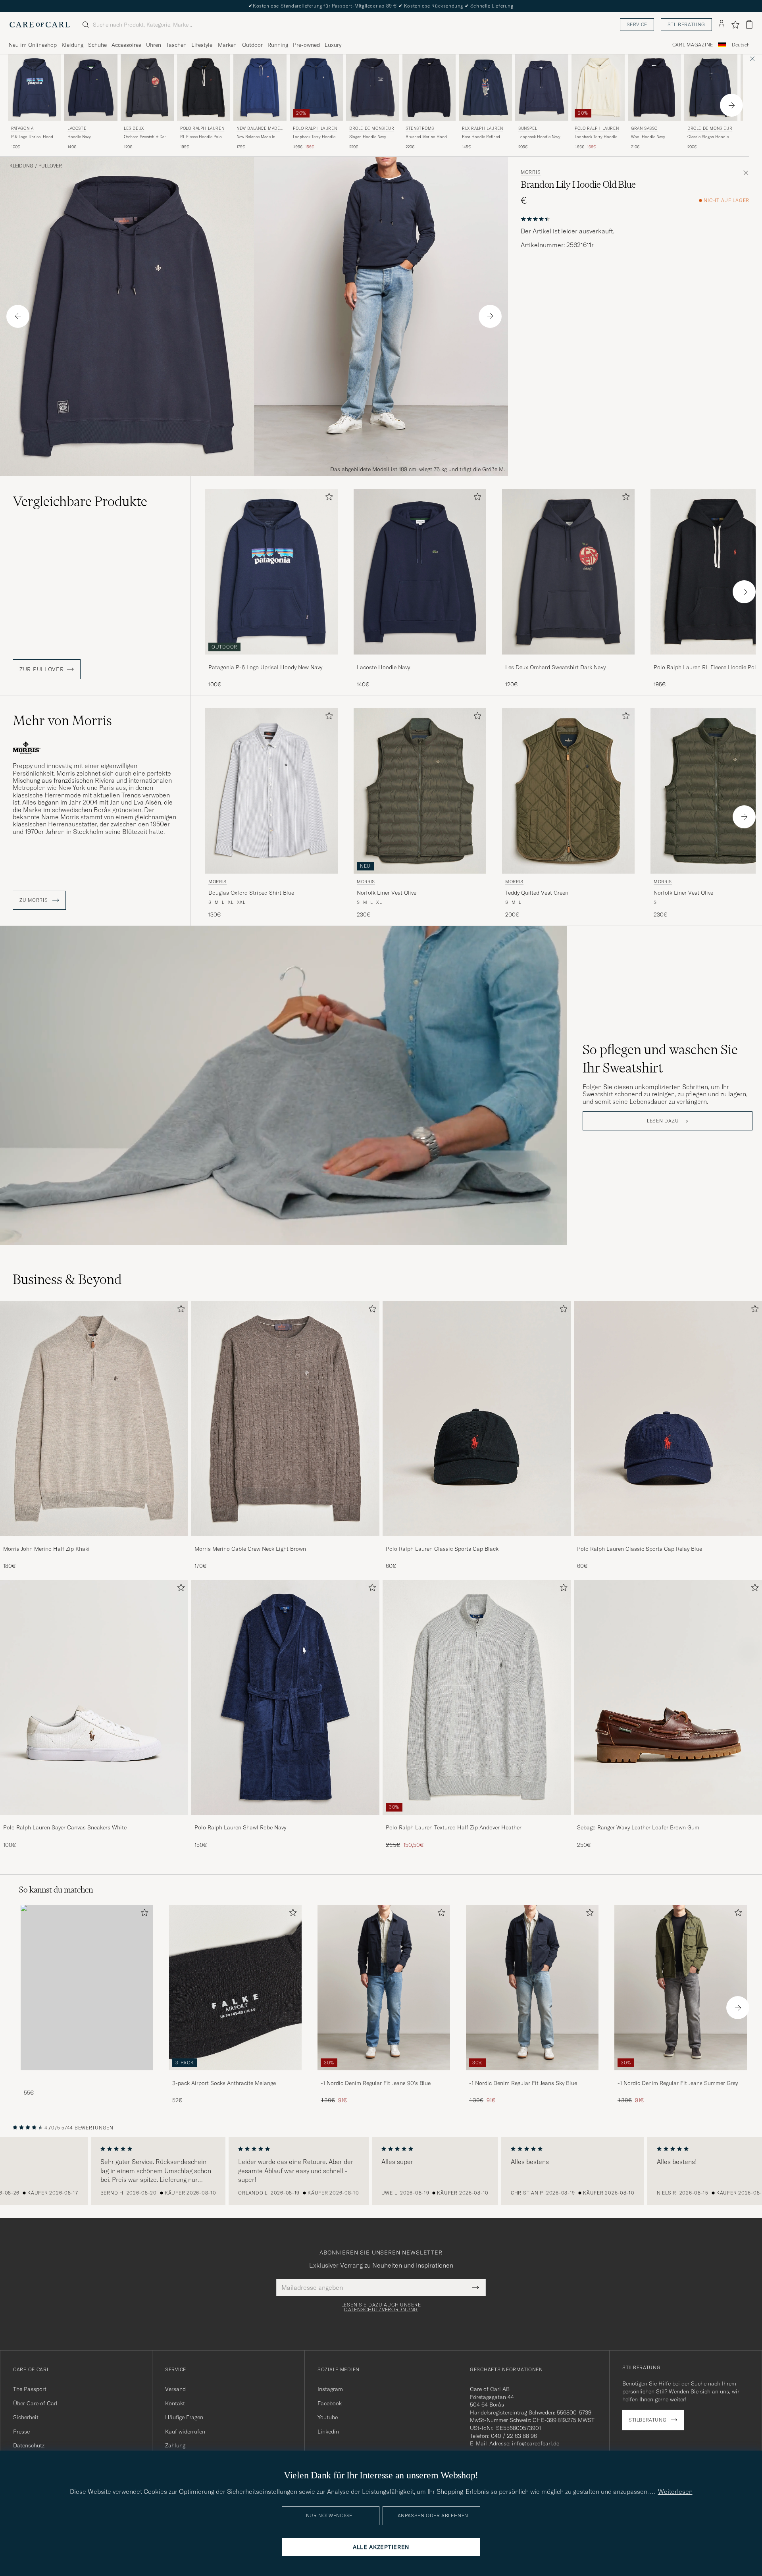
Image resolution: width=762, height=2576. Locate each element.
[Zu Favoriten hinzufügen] (327, 498)
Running (278, 45)
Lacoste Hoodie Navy (383, 667)
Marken (227, 45)
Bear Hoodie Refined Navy (481, 137)
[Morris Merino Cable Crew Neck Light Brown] (285, 1541)
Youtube (328, 2417)
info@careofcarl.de (536, 2443)
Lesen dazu (663, 1121)
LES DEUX (134, 128)
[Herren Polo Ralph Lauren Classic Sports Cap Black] (477, 1419)
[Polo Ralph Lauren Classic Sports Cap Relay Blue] (668, 1541)
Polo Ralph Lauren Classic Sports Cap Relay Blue (640, 1549)
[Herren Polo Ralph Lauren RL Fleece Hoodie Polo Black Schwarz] (204, 88)
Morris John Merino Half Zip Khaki (46, 1549)
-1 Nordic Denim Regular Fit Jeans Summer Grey (678, 2083)
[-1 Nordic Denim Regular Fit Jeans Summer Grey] (681, 2076)
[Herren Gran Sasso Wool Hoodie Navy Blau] (654, 88)
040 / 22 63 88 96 (514, 2436)
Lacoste (77, 128)
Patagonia (22, 128)
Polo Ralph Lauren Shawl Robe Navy (240, 1827)
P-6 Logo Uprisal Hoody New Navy (33, 137)
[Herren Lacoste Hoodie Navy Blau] (91, 88)
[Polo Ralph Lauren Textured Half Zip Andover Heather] (477, 1820)
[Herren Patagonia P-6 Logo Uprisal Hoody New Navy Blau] (35, 88)
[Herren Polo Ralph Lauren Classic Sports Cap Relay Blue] (668, 1419)
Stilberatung (686, 24)
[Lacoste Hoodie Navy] (420, 660)
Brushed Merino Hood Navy (426, 137)
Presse (21, 2432)
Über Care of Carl (35, 2403)
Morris (531, 172)
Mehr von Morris (62, 720)
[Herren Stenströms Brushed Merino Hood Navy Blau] (429, 88)
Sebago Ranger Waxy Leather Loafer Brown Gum (638, 1827)
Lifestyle (202, 45)
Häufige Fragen (184, 2417)
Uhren (154, 45)
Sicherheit (26, 2417)
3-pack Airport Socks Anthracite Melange (224, 2083)
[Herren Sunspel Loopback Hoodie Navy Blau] (542, 88)
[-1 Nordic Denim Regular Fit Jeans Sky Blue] (532, 2076)
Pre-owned (306, 45)
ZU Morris (34, 900)
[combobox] (741, 45)
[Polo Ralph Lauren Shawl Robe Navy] (285, 1820)
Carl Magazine (693, 45)
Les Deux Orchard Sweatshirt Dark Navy (555, 667)
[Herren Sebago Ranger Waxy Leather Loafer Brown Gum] (668, 1697)
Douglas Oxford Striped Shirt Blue (251, 893)
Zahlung (175, 2445)
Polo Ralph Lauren (202, 128)
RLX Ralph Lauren (483, 128)
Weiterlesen (675, 2491)
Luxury (333, 45)
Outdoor (252, 45)
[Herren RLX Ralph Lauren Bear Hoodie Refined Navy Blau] (485, 88)
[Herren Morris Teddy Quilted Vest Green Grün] (568, 791)
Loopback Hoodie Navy (539, 137)
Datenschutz (29, 2445)
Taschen (176, 45)
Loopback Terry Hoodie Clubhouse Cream (596, 137)
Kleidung (72, 45)
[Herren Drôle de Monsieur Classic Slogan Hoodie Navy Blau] (711, 88)
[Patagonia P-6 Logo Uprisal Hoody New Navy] (271, 660)
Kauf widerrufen (185, 2432)
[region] (381, 2171)
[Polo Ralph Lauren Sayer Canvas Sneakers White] (94, 1820)
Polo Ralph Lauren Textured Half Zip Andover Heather (454, 1827)
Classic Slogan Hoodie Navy (708, 137)
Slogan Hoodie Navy (368, 137)
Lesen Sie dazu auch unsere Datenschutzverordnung (381, 2307)
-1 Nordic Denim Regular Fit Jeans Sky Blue (523, 2083)
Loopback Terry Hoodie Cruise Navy (314, 137)
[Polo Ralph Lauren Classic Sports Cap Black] (477, 1541)
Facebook (330, 2403)
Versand (175, 2389)
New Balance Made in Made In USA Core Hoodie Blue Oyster (256, 137)
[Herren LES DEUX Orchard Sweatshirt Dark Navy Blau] (147, 88)
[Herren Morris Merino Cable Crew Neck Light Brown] (285, 1419)
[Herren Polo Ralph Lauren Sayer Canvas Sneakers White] (94, 1697)
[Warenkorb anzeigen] (749, 24)
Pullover (50, 166)
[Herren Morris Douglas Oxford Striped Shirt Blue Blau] (271, 791)
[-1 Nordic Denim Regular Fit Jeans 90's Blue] (384, 2076)
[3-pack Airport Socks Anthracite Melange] (235, 2076)
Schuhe (97, 45)
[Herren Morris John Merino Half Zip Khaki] (94, 1419)
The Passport (30, 2389)
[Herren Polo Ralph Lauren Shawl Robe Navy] (285, 1697)
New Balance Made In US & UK (260, 129)
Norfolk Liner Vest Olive (387, 893)
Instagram (330, 2389)
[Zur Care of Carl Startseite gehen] (40, 25)
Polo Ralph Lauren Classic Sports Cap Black (442, 1549)
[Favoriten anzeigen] (735, 25)
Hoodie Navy (79, 137)
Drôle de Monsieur (372, 128)
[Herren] (87, 1988)
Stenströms (420, 128)
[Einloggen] (722, 25)
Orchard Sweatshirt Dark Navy (146, 137)
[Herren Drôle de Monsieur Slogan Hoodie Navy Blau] (373, 88)
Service (637, 24)
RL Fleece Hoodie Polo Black (201, 137)
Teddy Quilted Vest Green (537, 893)
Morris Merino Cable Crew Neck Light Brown (250, 1549)
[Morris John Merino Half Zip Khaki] (94, 1541)
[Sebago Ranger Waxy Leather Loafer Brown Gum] (668, 1820)
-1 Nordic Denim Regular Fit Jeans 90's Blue (376, 2083)
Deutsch (741, 45)
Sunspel (528, 128)
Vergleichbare (80, 501)
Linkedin (328, 2432)
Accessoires (126, 45)
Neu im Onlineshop (33, 45)
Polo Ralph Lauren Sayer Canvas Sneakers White (65, 1827)
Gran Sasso (644, 128)
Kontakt (175, 2403)
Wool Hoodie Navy (648, 137)
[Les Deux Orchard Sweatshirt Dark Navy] (568, 660)
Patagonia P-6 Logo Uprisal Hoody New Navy (265, 667)
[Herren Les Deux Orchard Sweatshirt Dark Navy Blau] (568, 572)
